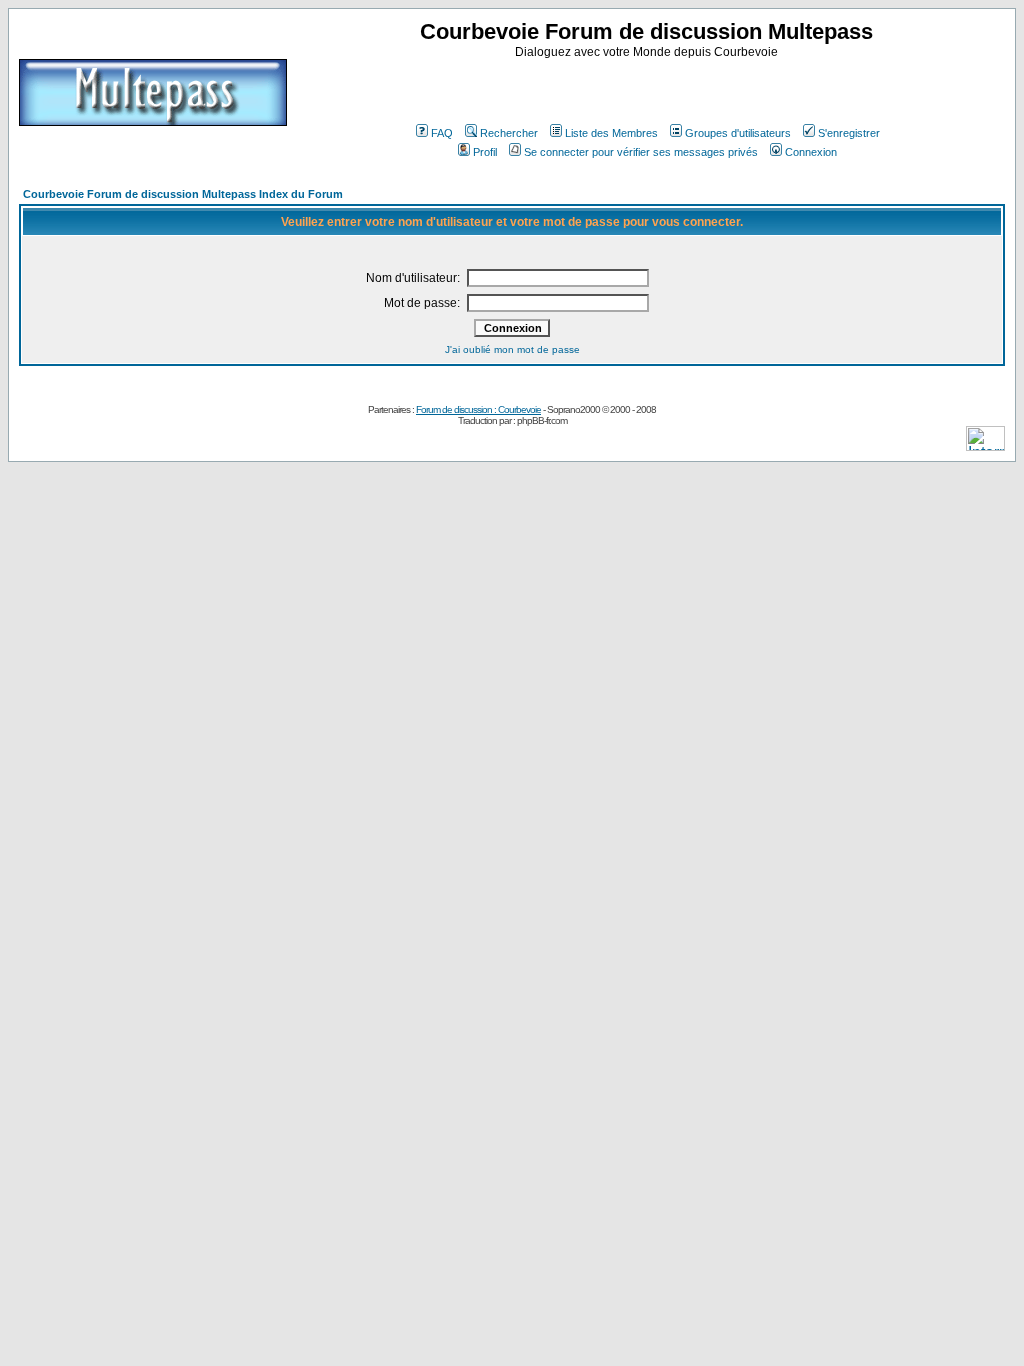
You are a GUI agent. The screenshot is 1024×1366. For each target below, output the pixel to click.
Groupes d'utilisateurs (738, 133)
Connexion (811, 152)
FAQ (442, 133)
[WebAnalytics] (985, 445)
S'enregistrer (849, 133)
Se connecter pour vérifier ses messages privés (641, 152)
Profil (485, 152)
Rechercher (509, 133)
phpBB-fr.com (542, 420)
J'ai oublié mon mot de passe (512, 349)
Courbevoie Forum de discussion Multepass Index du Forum (183, 194)
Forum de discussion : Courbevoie (478, 409)
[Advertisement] (649, 89)
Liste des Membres (611, 133)
